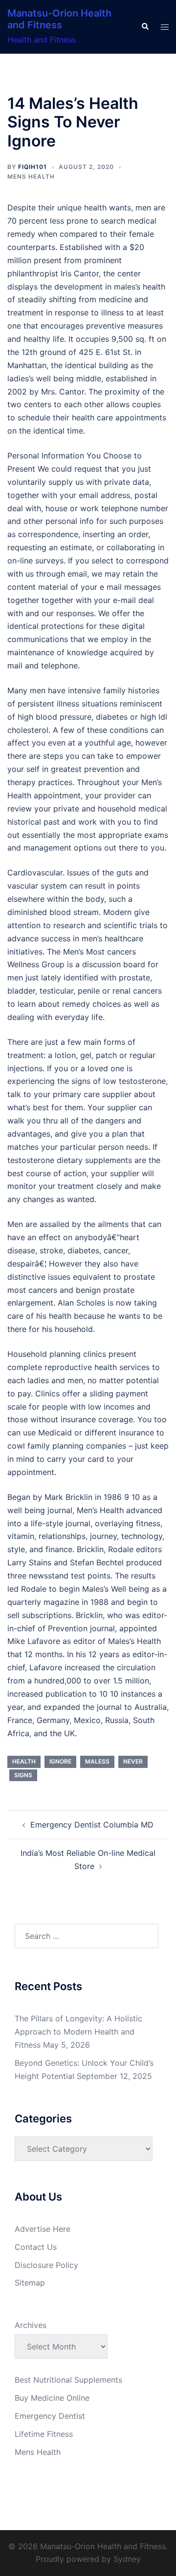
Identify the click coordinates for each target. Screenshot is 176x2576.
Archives (31, 2325)
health (24, 1761)
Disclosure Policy (46, 2265)
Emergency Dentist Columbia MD (92, 1825)
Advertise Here (43, 2229)
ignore (60, 1761)
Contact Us (36, 2247)
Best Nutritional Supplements (68, 2380)
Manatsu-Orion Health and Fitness (59, 19)
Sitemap (30, 2283)
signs (23, 1775)
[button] (145, 27)
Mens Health (31, 177)
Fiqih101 (33, 167)
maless (97, 1761)
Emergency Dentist (50, 2416)
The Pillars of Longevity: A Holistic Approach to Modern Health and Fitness (78, 2032)
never (133, 1761)
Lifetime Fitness (44, 2434)
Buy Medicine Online (52, 2398)
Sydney (127, 2559)
